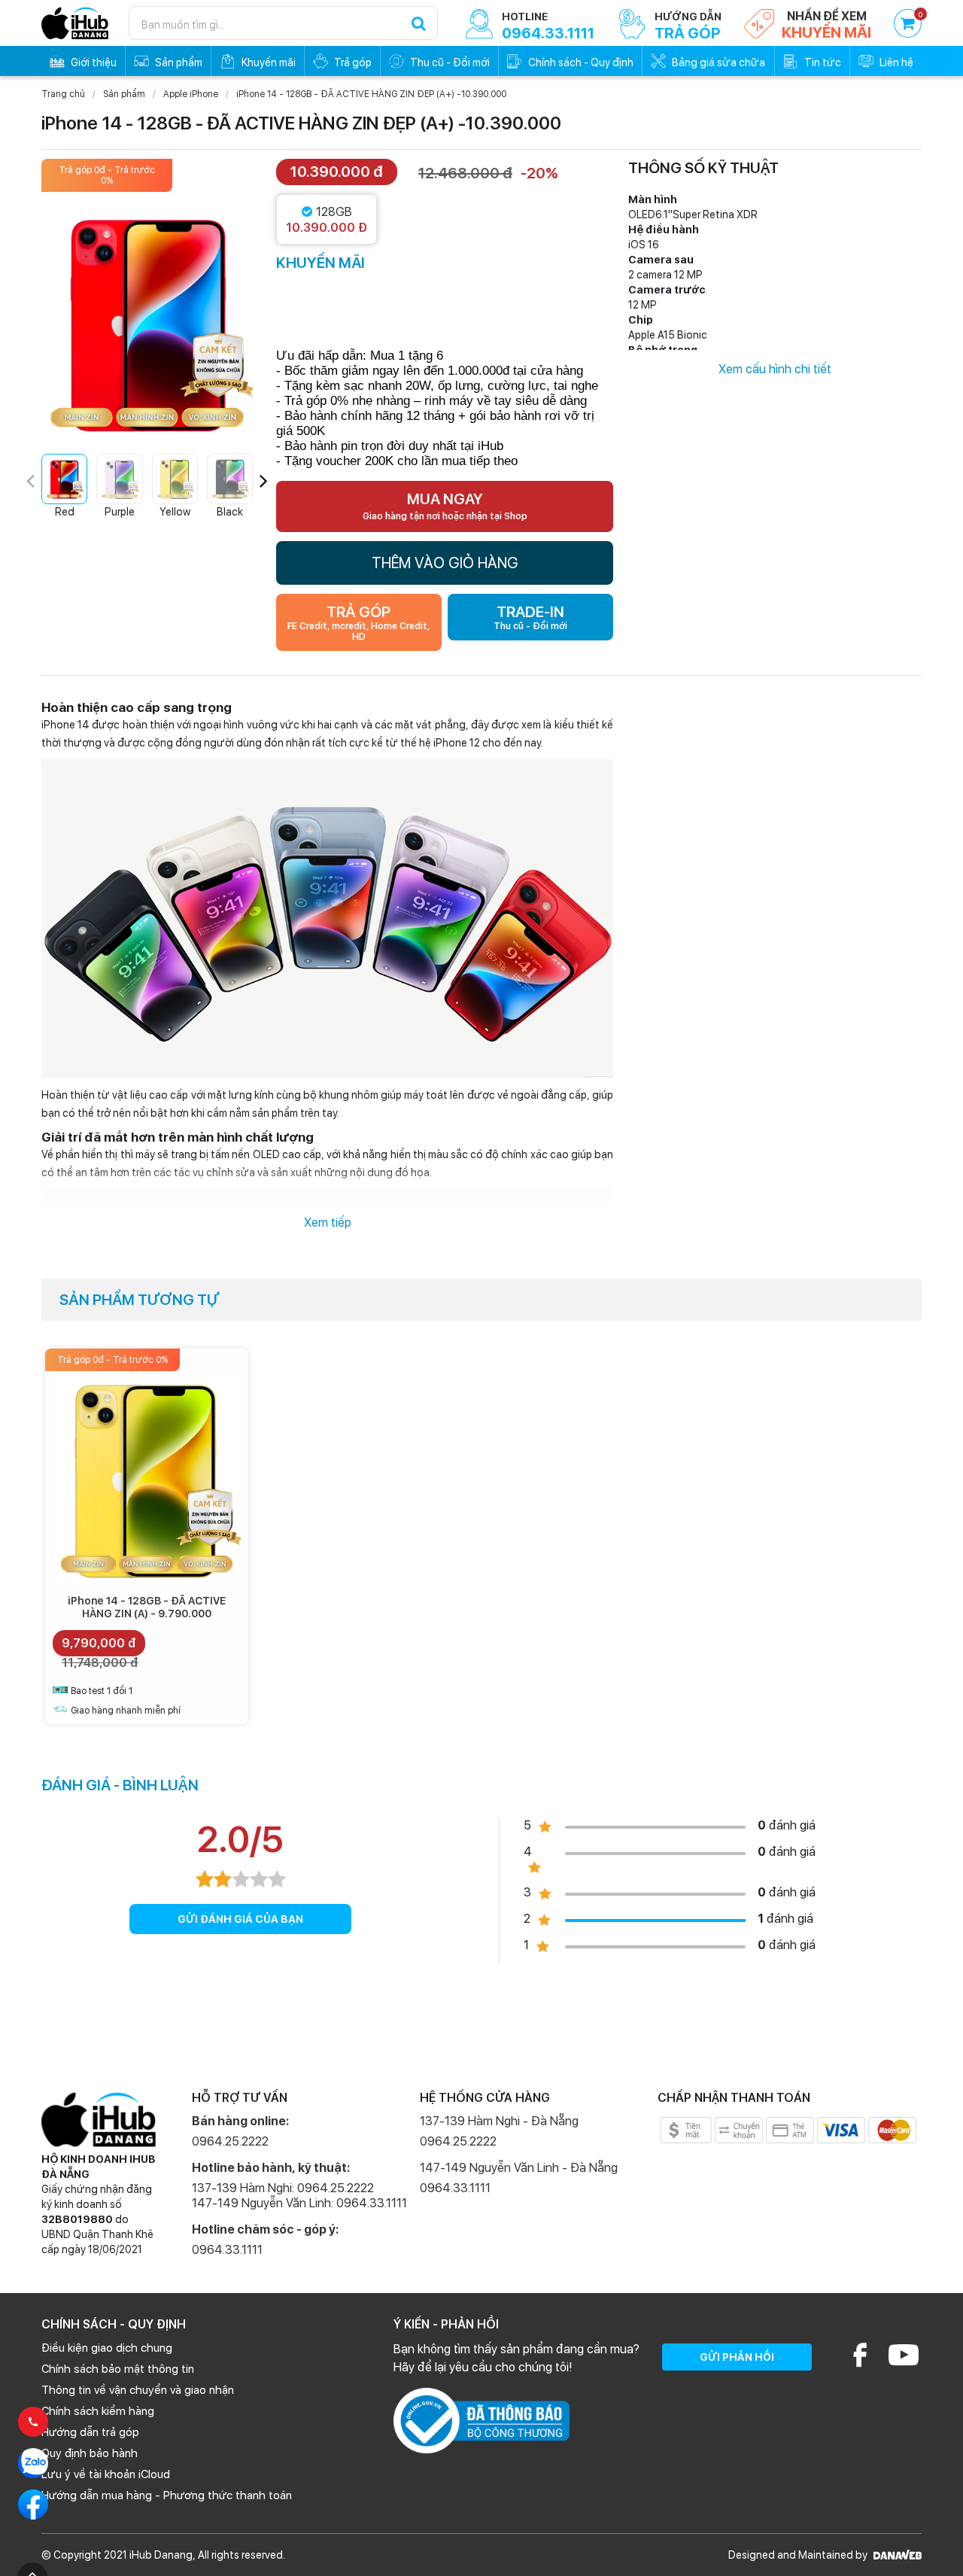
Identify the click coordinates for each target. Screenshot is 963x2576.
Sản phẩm (124, 94)
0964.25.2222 (230, 2141)
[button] (264, 481)
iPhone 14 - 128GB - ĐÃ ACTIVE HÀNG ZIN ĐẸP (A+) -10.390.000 (371, 94)
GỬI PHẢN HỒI (737, 2357)
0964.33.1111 (227, 2250)
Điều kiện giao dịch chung (107, 2348)
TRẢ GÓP (358, 622)
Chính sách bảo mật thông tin (118, 2369)
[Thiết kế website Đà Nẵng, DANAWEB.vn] (896, 2555)
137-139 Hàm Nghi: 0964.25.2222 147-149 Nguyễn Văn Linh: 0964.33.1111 (299, 2196)
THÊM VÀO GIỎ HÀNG (445, 563)
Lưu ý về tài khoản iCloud (106, 2474)
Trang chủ (63, 94)
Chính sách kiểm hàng (98, 2411)
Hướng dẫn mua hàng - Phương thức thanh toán (167, 2495)
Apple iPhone (191, 94)
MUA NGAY (445, 506)
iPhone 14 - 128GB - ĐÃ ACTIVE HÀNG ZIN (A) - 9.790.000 (147, 1607)
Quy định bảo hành (90, 2453)
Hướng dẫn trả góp (90, 2432)
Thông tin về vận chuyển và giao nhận (138, 2390)
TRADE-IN (530, 617)
